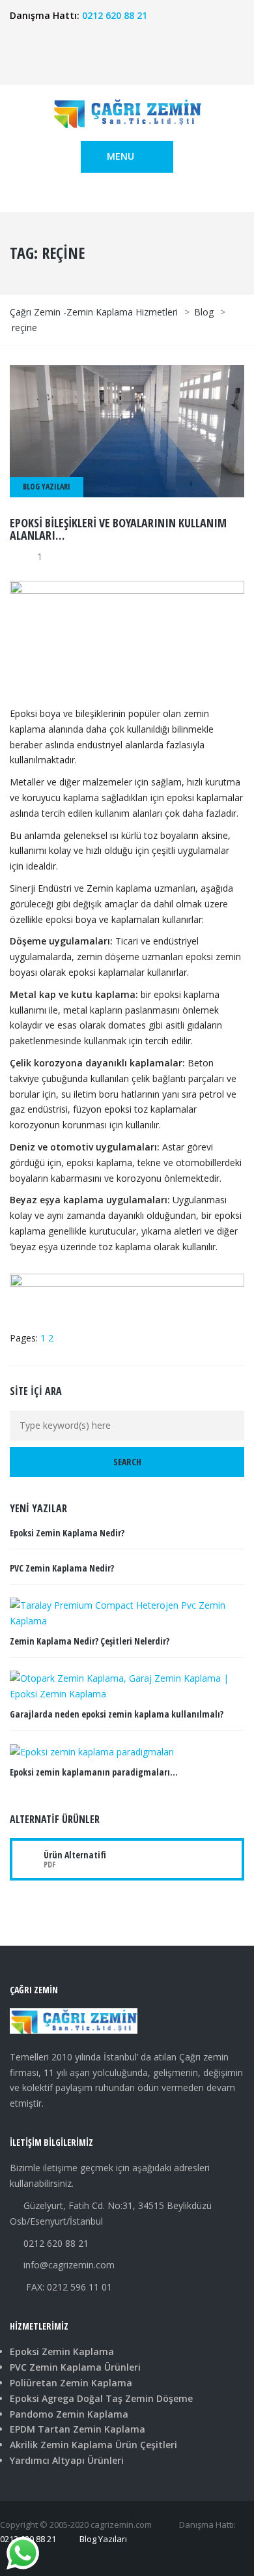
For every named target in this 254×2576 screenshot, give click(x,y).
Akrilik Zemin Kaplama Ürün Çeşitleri (93, 2445)
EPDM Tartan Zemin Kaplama (78, 2429)
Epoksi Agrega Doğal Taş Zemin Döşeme (101, 2398)
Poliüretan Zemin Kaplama (71, 2383)
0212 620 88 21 (115, 15)
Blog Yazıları (47, 487)
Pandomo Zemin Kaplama (69, 2414)
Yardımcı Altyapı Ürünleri (67, 2460)
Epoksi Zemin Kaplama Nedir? (67, 1533)
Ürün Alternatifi (75, 1855)
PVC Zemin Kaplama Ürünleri (75, 2367)
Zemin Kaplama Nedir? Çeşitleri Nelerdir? (90, 1641)
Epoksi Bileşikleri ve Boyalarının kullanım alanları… (118, 529)
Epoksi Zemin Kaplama (62, 2351)
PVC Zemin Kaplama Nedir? (62, 1568)
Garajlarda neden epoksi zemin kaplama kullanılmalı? (117, 1714)
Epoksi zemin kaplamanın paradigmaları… (94, 1772)
